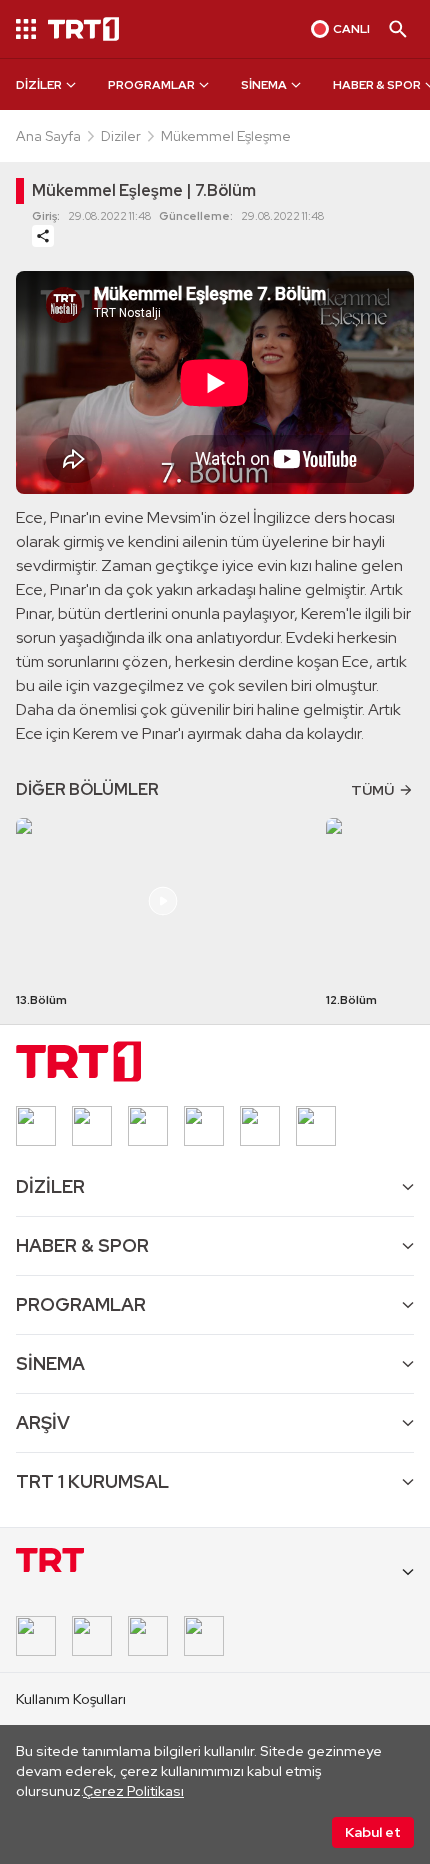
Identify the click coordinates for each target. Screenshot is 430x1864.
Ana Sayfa (48, 136)
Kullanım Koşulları (71, 1699)
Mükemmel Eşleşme (226, 136)
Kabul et (373, 1832)
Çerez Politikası (133, 1791)
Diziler (121, 136)
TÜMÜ (372, 790)
